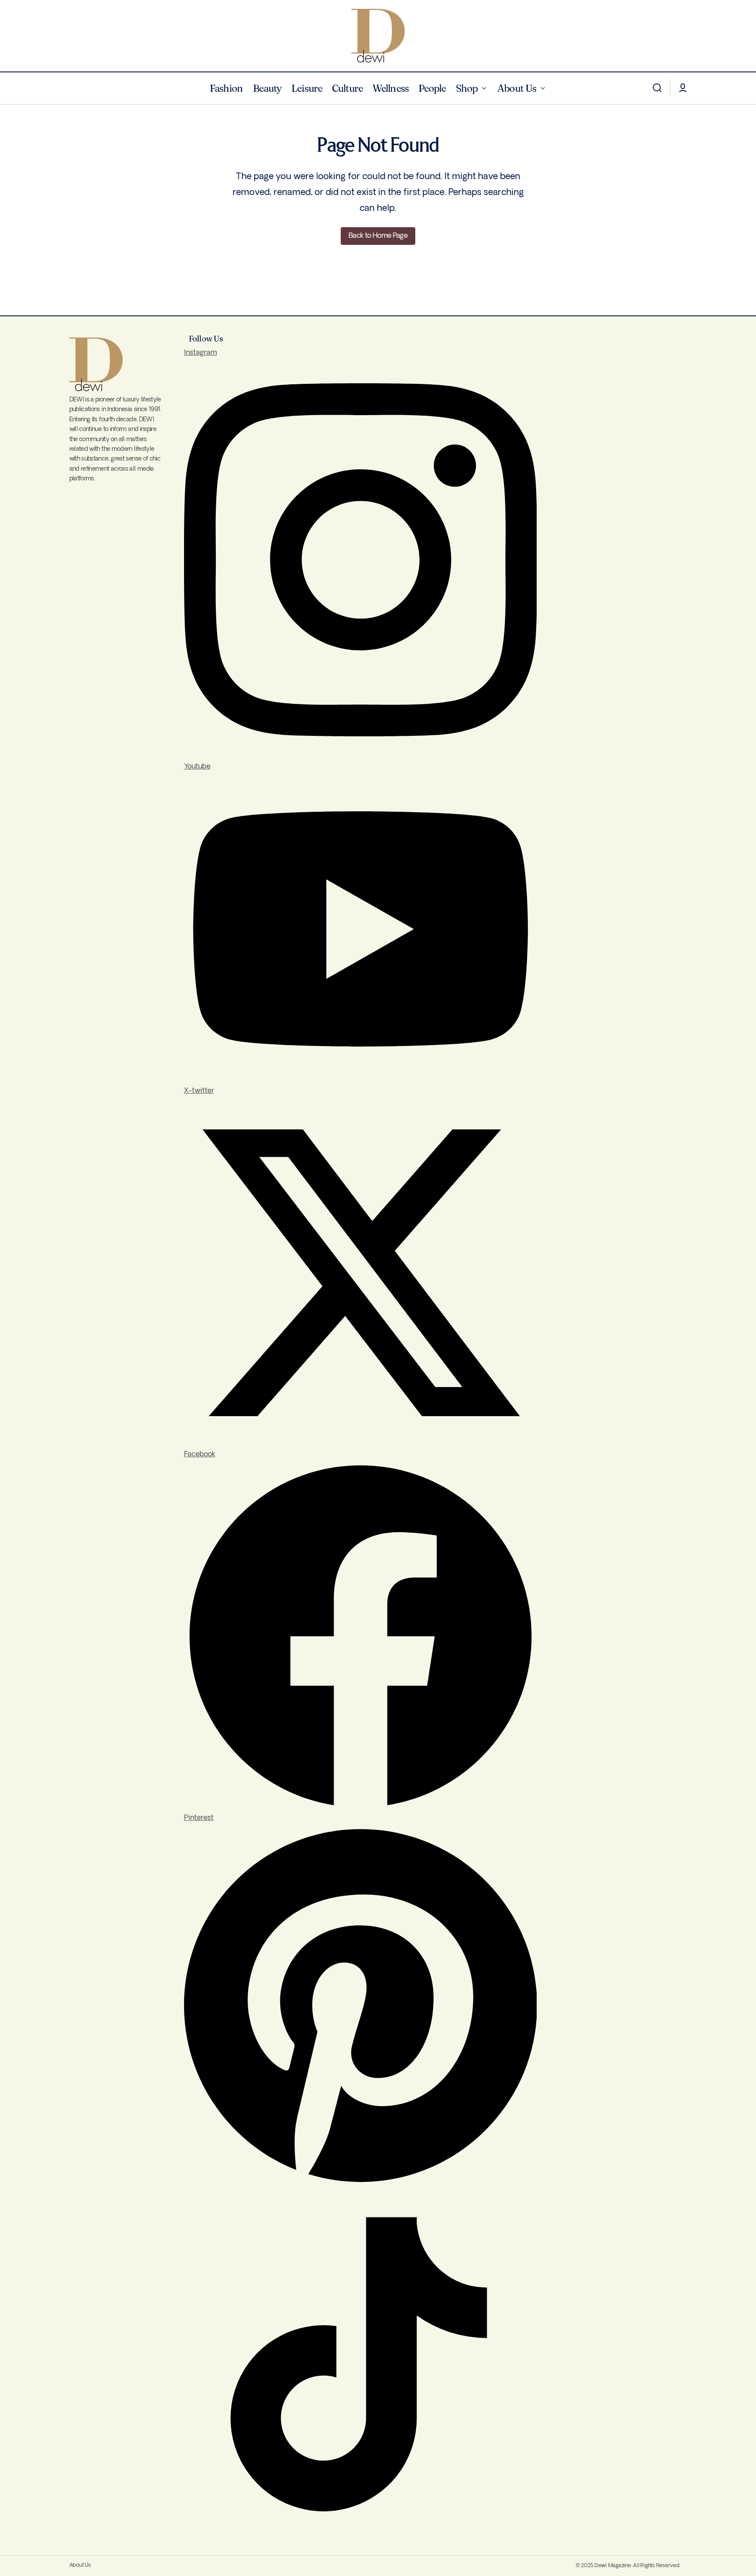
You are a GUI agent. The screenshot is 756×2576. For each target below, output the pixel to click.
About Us (80, 2565)
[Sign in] (683, 88)
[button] (657, 88)
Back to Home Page (378, 236)
